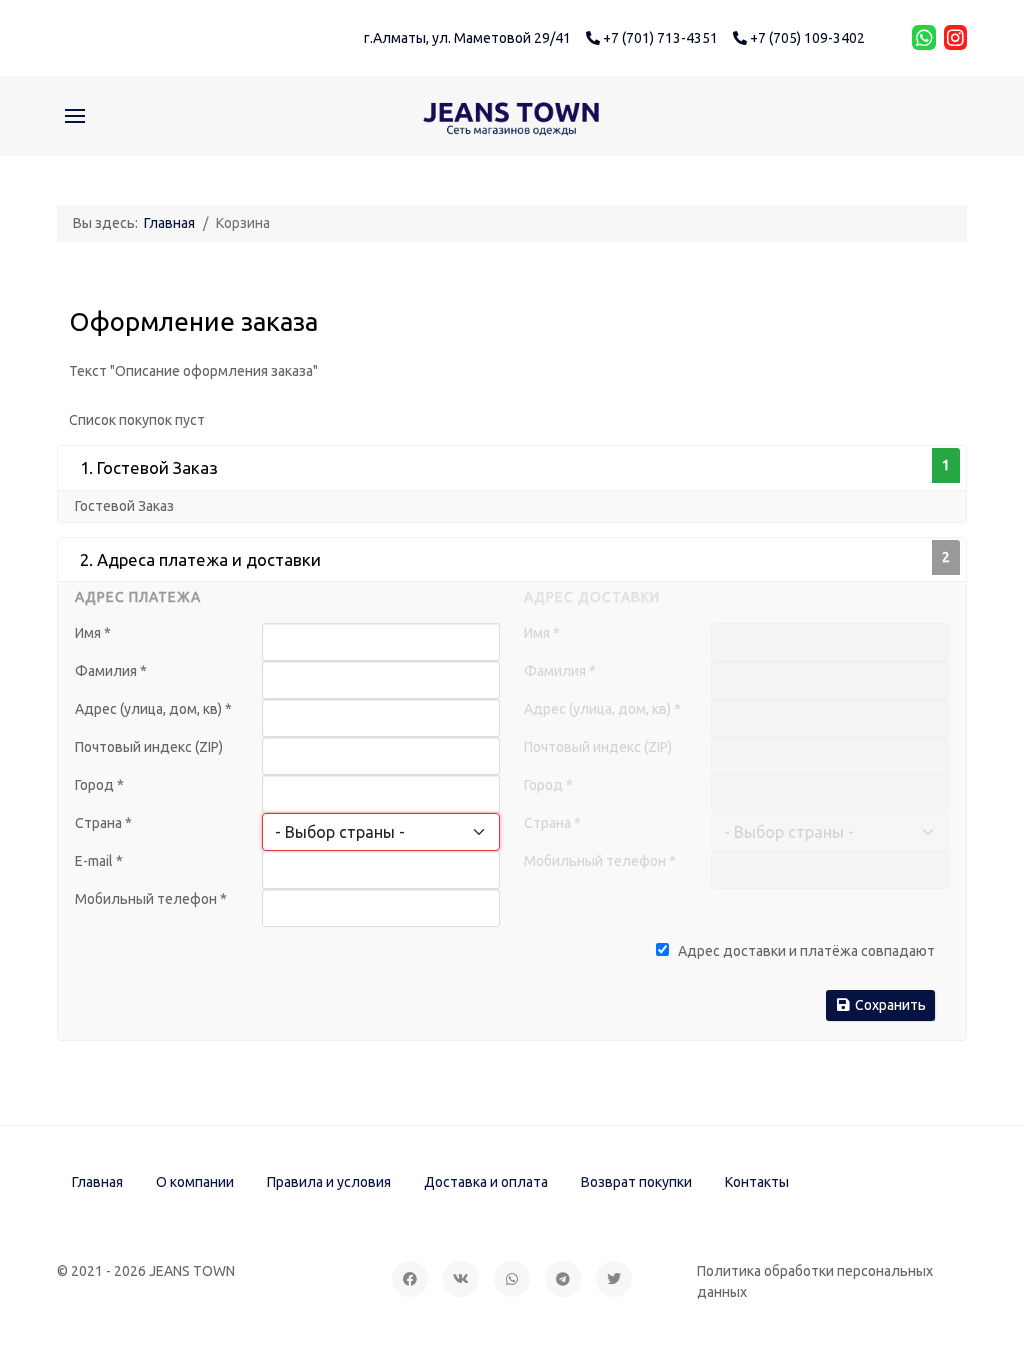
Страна (103, 823)
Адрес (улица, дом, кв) (153, 709)
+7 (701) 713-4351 (659, 38)
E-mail (99, 861)
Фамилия (111, 671)
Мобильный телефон (151, 899)
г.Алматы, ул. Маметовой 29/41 (467, 38)
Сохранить (889, 1005)
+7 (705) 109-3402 (806, 38)
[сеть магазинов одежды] (512, 116)
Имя (93, 633)
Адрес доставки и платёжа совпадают (805, 951)
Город (99, 785)
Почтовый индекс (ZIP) (149, 747)
